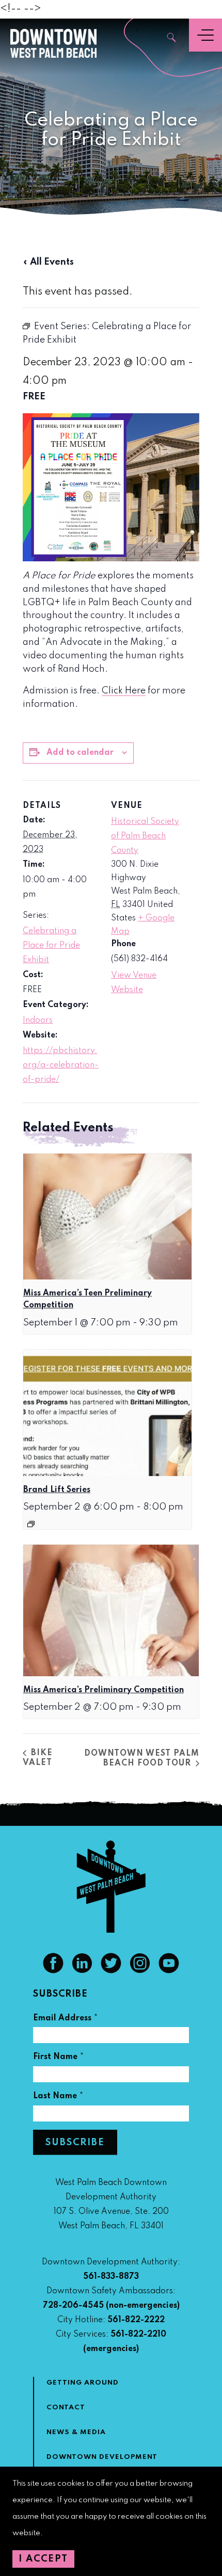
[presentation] (107, 1217)
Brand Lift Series (57, 1490)
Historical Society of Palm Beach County (145, 836)
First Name (59, 2058)
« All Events (48, 262)
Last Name (58, 2097)
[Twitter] (111, 1971)
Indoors (38, 1020)
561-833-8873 (111, 2277)
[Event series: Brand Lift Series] (31, 1524)
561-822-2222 (136, 2320)
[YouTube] (169, 1971)
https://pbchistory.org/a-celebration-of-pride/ (61, 1065)
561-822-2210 (138, 2335)
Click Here (124, 691)
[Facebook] (53, 1971)
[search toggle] (172, 38)
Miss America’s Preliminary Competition (104, 1690)
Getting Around (83, 2383)
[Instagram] (140, 1971)
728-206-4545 (73, 2306)
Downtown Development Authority (102, 2463)
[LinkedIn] (82, 1971)
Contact (66, 2408)
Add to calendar (80, 753)
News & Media (76, 2432)
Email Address (66, 2020)
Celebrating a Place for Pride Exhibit (51, 946)
